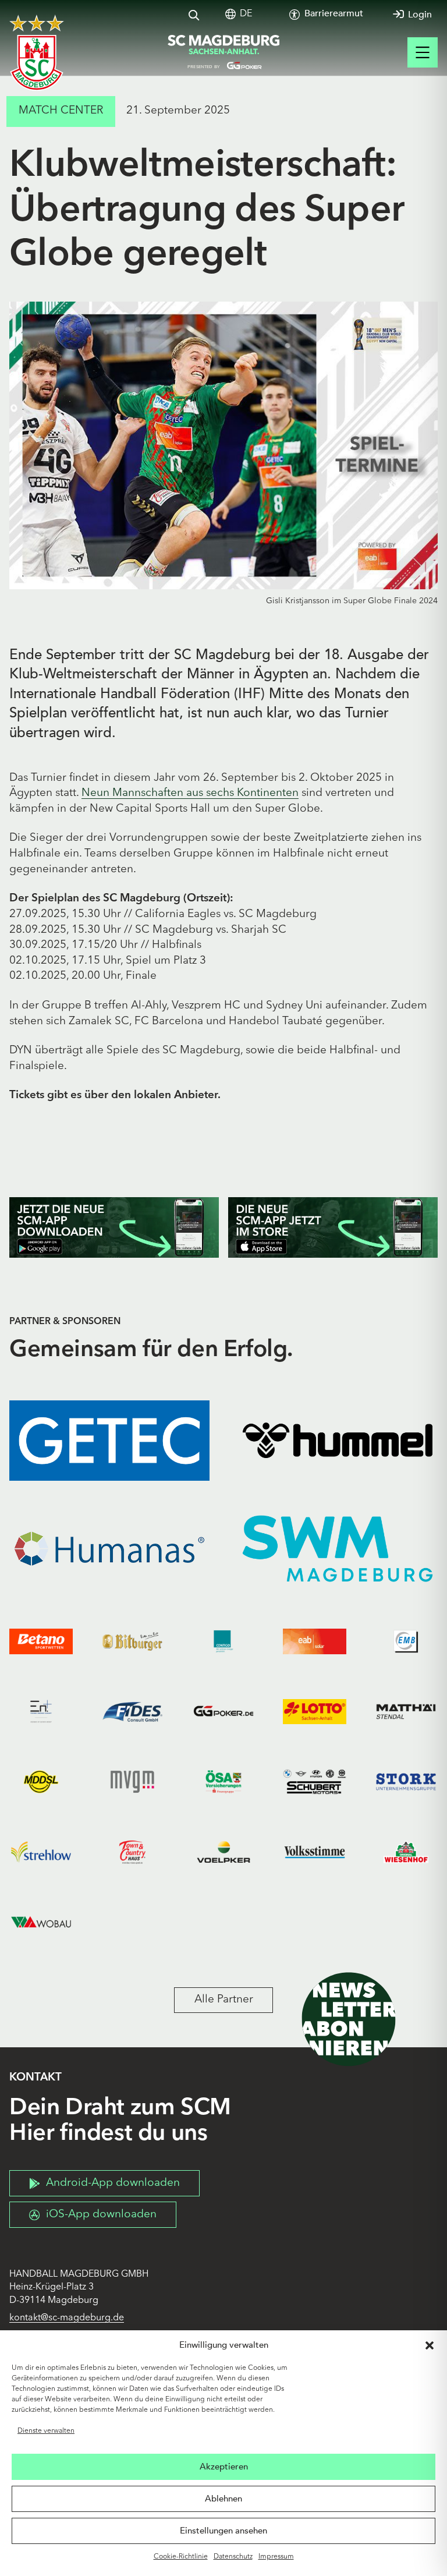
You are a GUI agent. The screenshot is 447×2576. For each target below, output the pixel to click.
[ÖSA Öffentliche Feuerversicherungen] (224, 1782)
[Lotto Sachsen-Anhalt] (315, 1712)
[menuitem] (246, 14)
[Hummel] (338, 1441)
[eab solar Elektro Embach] (315, 1642)
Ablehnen (223, 2499)
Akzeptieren (224, 2467)
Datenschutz (233, 2557)
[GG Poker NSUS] (224, 1712)
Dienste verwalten (46, 2431)
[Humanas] (109, 1549)
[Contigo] (224, 1642)
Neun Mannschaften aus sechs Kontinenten (190, 793)
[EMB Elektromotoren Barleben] (406, 1642)
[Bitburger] (132, 1642)
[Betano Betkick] (41, 1642)
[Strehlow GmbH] (41, 1852)
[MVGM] (132, 1782)
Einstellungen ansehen (223, 2531)
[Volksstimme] (315, 1852)
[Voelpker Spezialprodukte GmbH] (224, 1852)
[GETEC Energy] (109, 1441)
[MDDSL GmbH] (41, 1782)
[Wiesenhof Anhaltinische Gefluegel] (406, 1852)
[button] (430, 2345)
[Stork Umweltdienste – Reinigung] (406, 1782)
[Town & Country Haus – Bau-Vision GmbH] (132, 1852)
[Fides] (132, 1712)
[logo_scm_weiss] (37, 53)
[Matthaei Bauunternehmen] (406, 1712)
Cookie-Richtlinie (181, 2557)
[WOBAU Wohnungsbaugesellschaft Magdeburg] (41, 1922)
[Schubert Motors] (315, 1782)
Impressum (276, 2557)
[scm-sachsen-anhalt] (223, 52)
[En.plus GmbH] (41, 1712)
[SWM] (338, 1549)
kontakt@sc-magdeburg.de (67, 2318)
